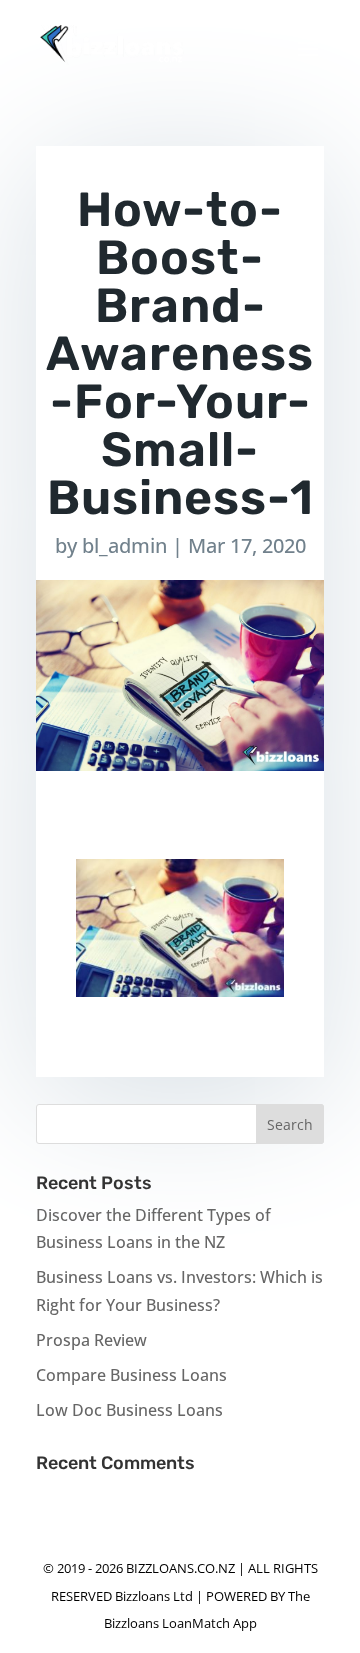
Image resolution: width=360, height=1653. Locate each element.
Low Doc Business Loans (129, 1410)
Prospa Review (91, 1340)
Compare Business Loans (131, 1375)
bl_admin (124, 545)
